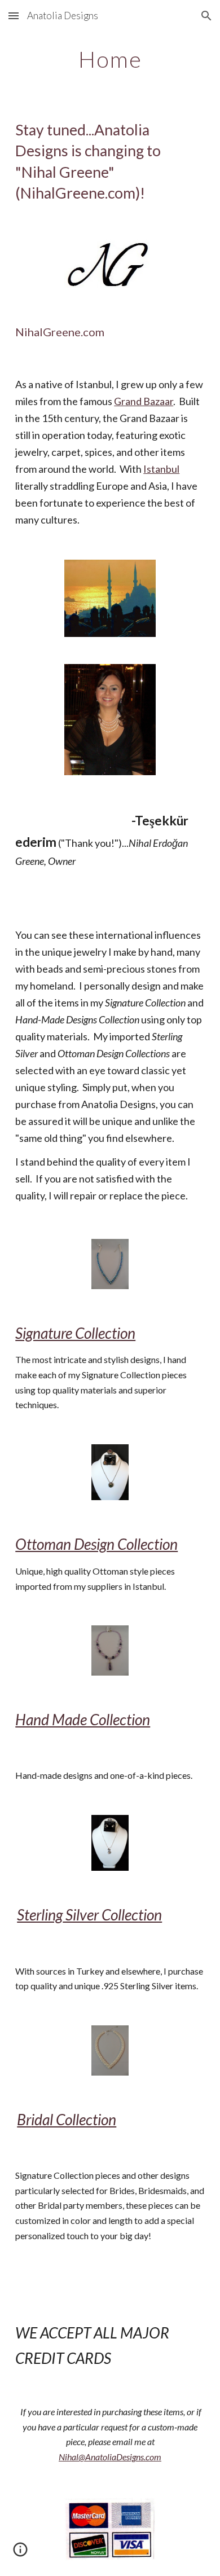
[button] (14, 16)
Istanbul (161, 469)
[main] (110, 59)
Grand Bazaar (144, 401)
